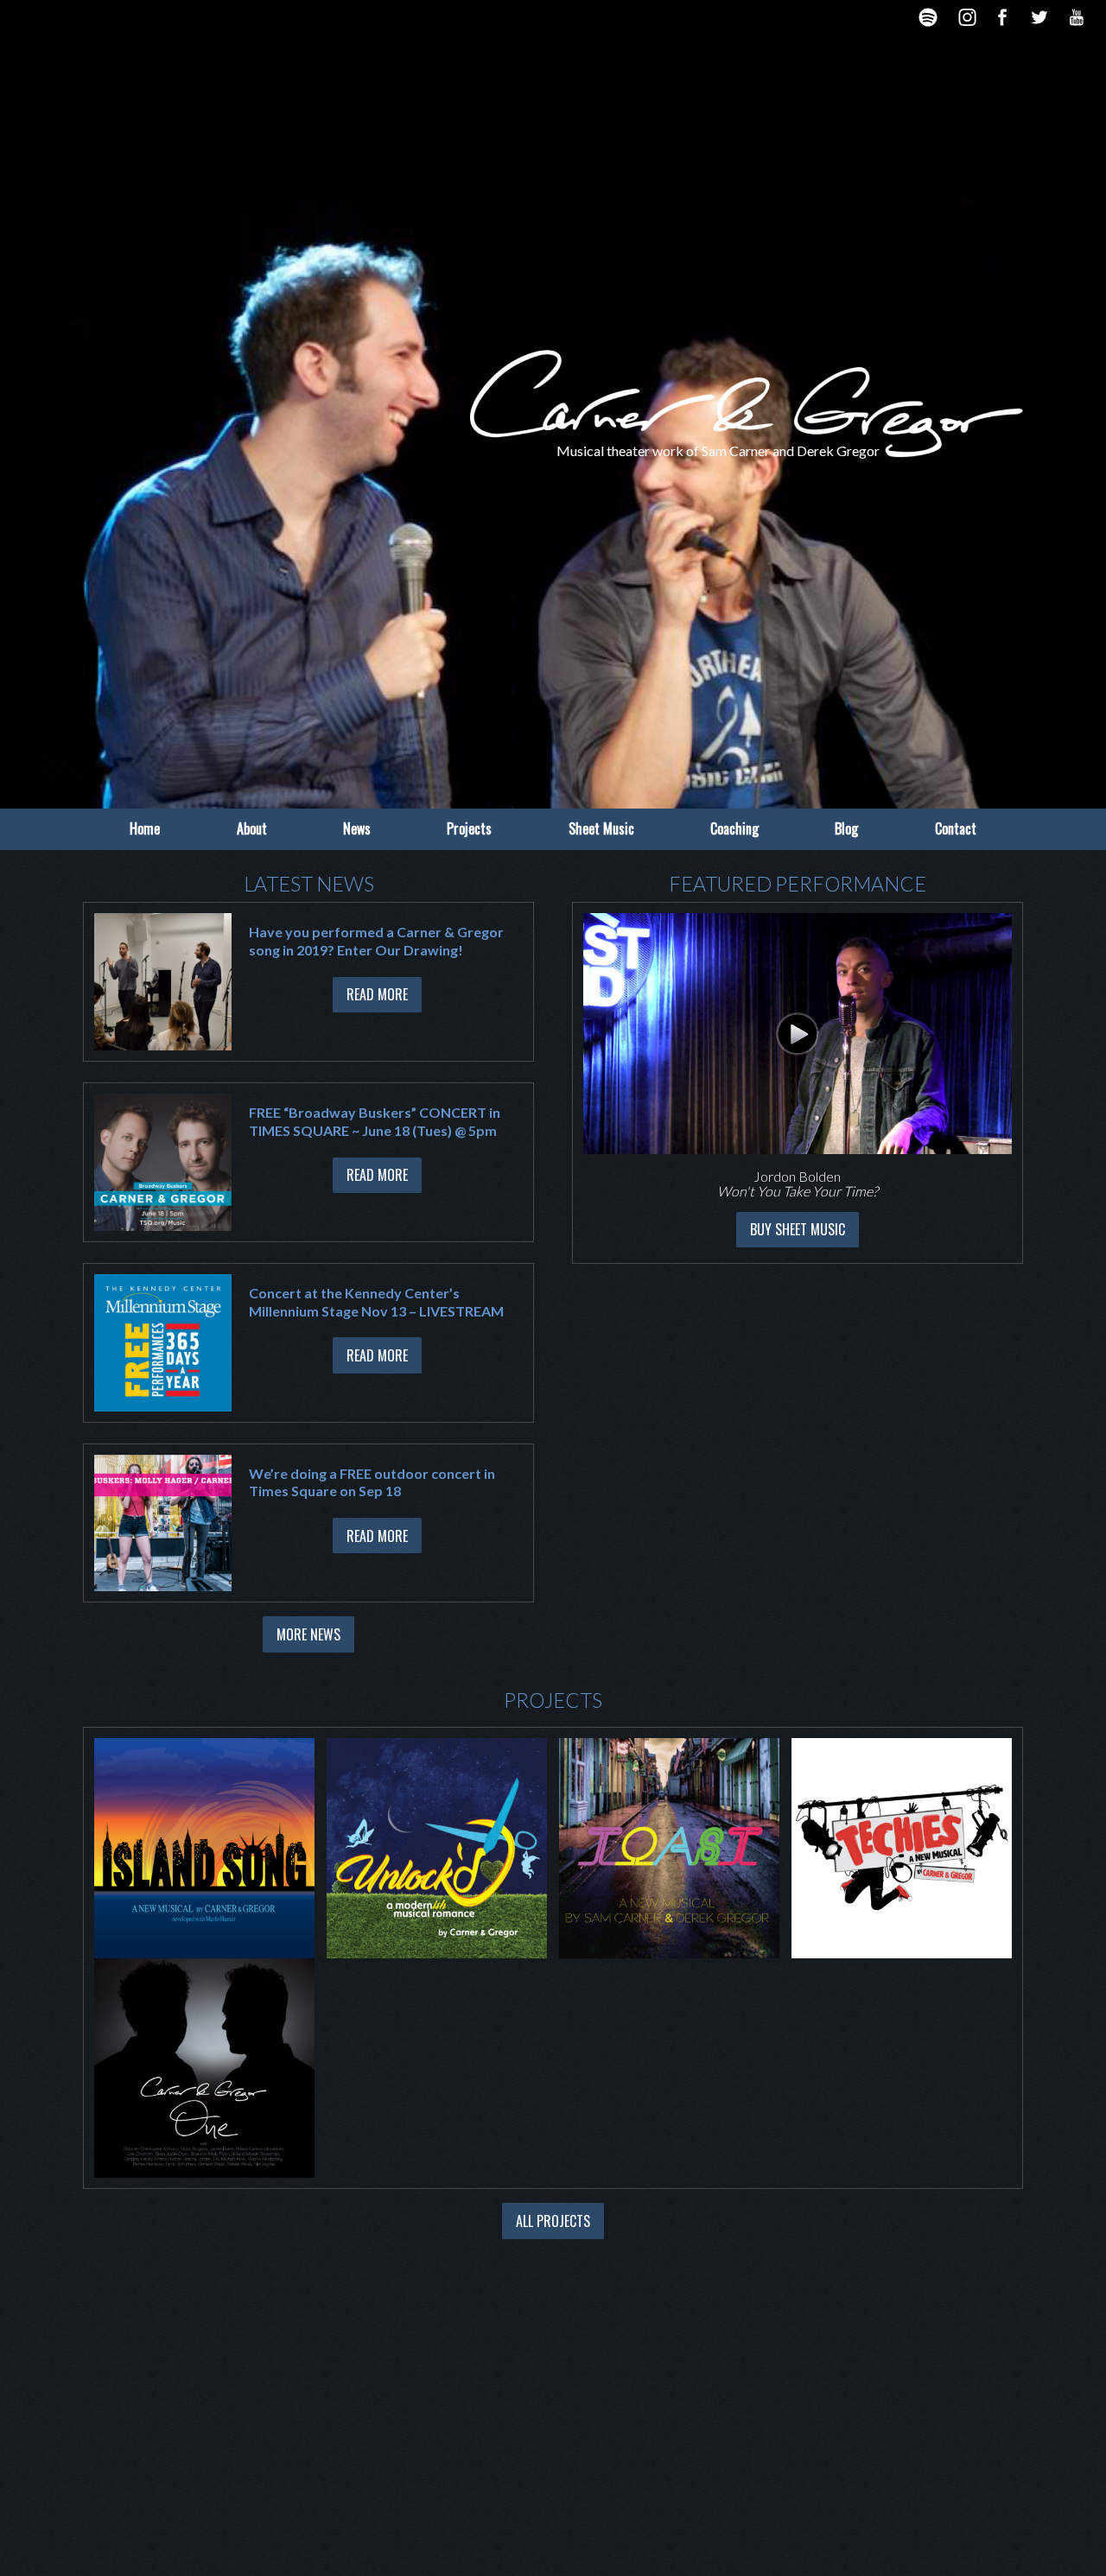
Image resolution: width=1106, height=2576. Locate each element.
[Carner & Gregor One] (204, 2066)
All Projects (553, 2221)
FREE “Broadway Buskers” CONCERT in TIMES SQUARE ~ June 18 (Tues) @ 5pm (375, 1121)
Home (145, 828)
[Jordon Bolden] (798, 1034)
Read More (377, 994)
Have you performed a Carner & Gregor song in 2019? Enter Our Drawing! (376, 941)
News (357, 828)
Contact (956, 828)
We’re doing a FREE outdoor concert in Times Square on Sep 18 (372, 1482)
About (252, 828)
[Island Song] (204, 1846)
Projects (469, 828)
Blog (846, 828)
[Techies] (902, 1846)
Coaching (734, 828)
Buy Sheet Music (798, 1229)
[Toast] (669, 1846)
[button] (568, 1082)
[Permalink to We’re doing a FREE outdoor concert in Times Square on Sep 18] (163, 1523)
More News (308, 1634)
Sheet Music (601, 828)
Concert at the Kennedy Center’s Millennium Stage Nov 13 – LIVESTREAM (376, 1302)
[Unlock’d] (437, 1846)
